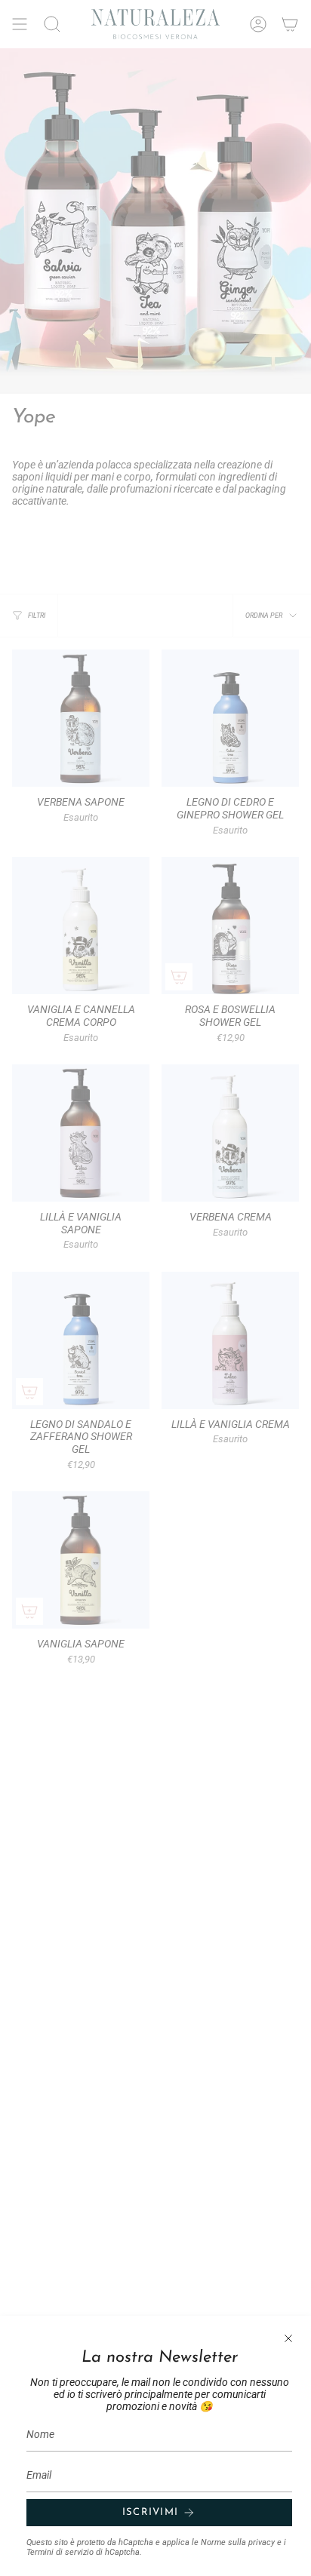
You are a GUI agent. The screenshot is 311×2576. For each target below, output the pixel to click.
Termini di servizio (60, 2552)
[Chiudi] (288, 2338)
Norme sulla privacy (238, 2542)
